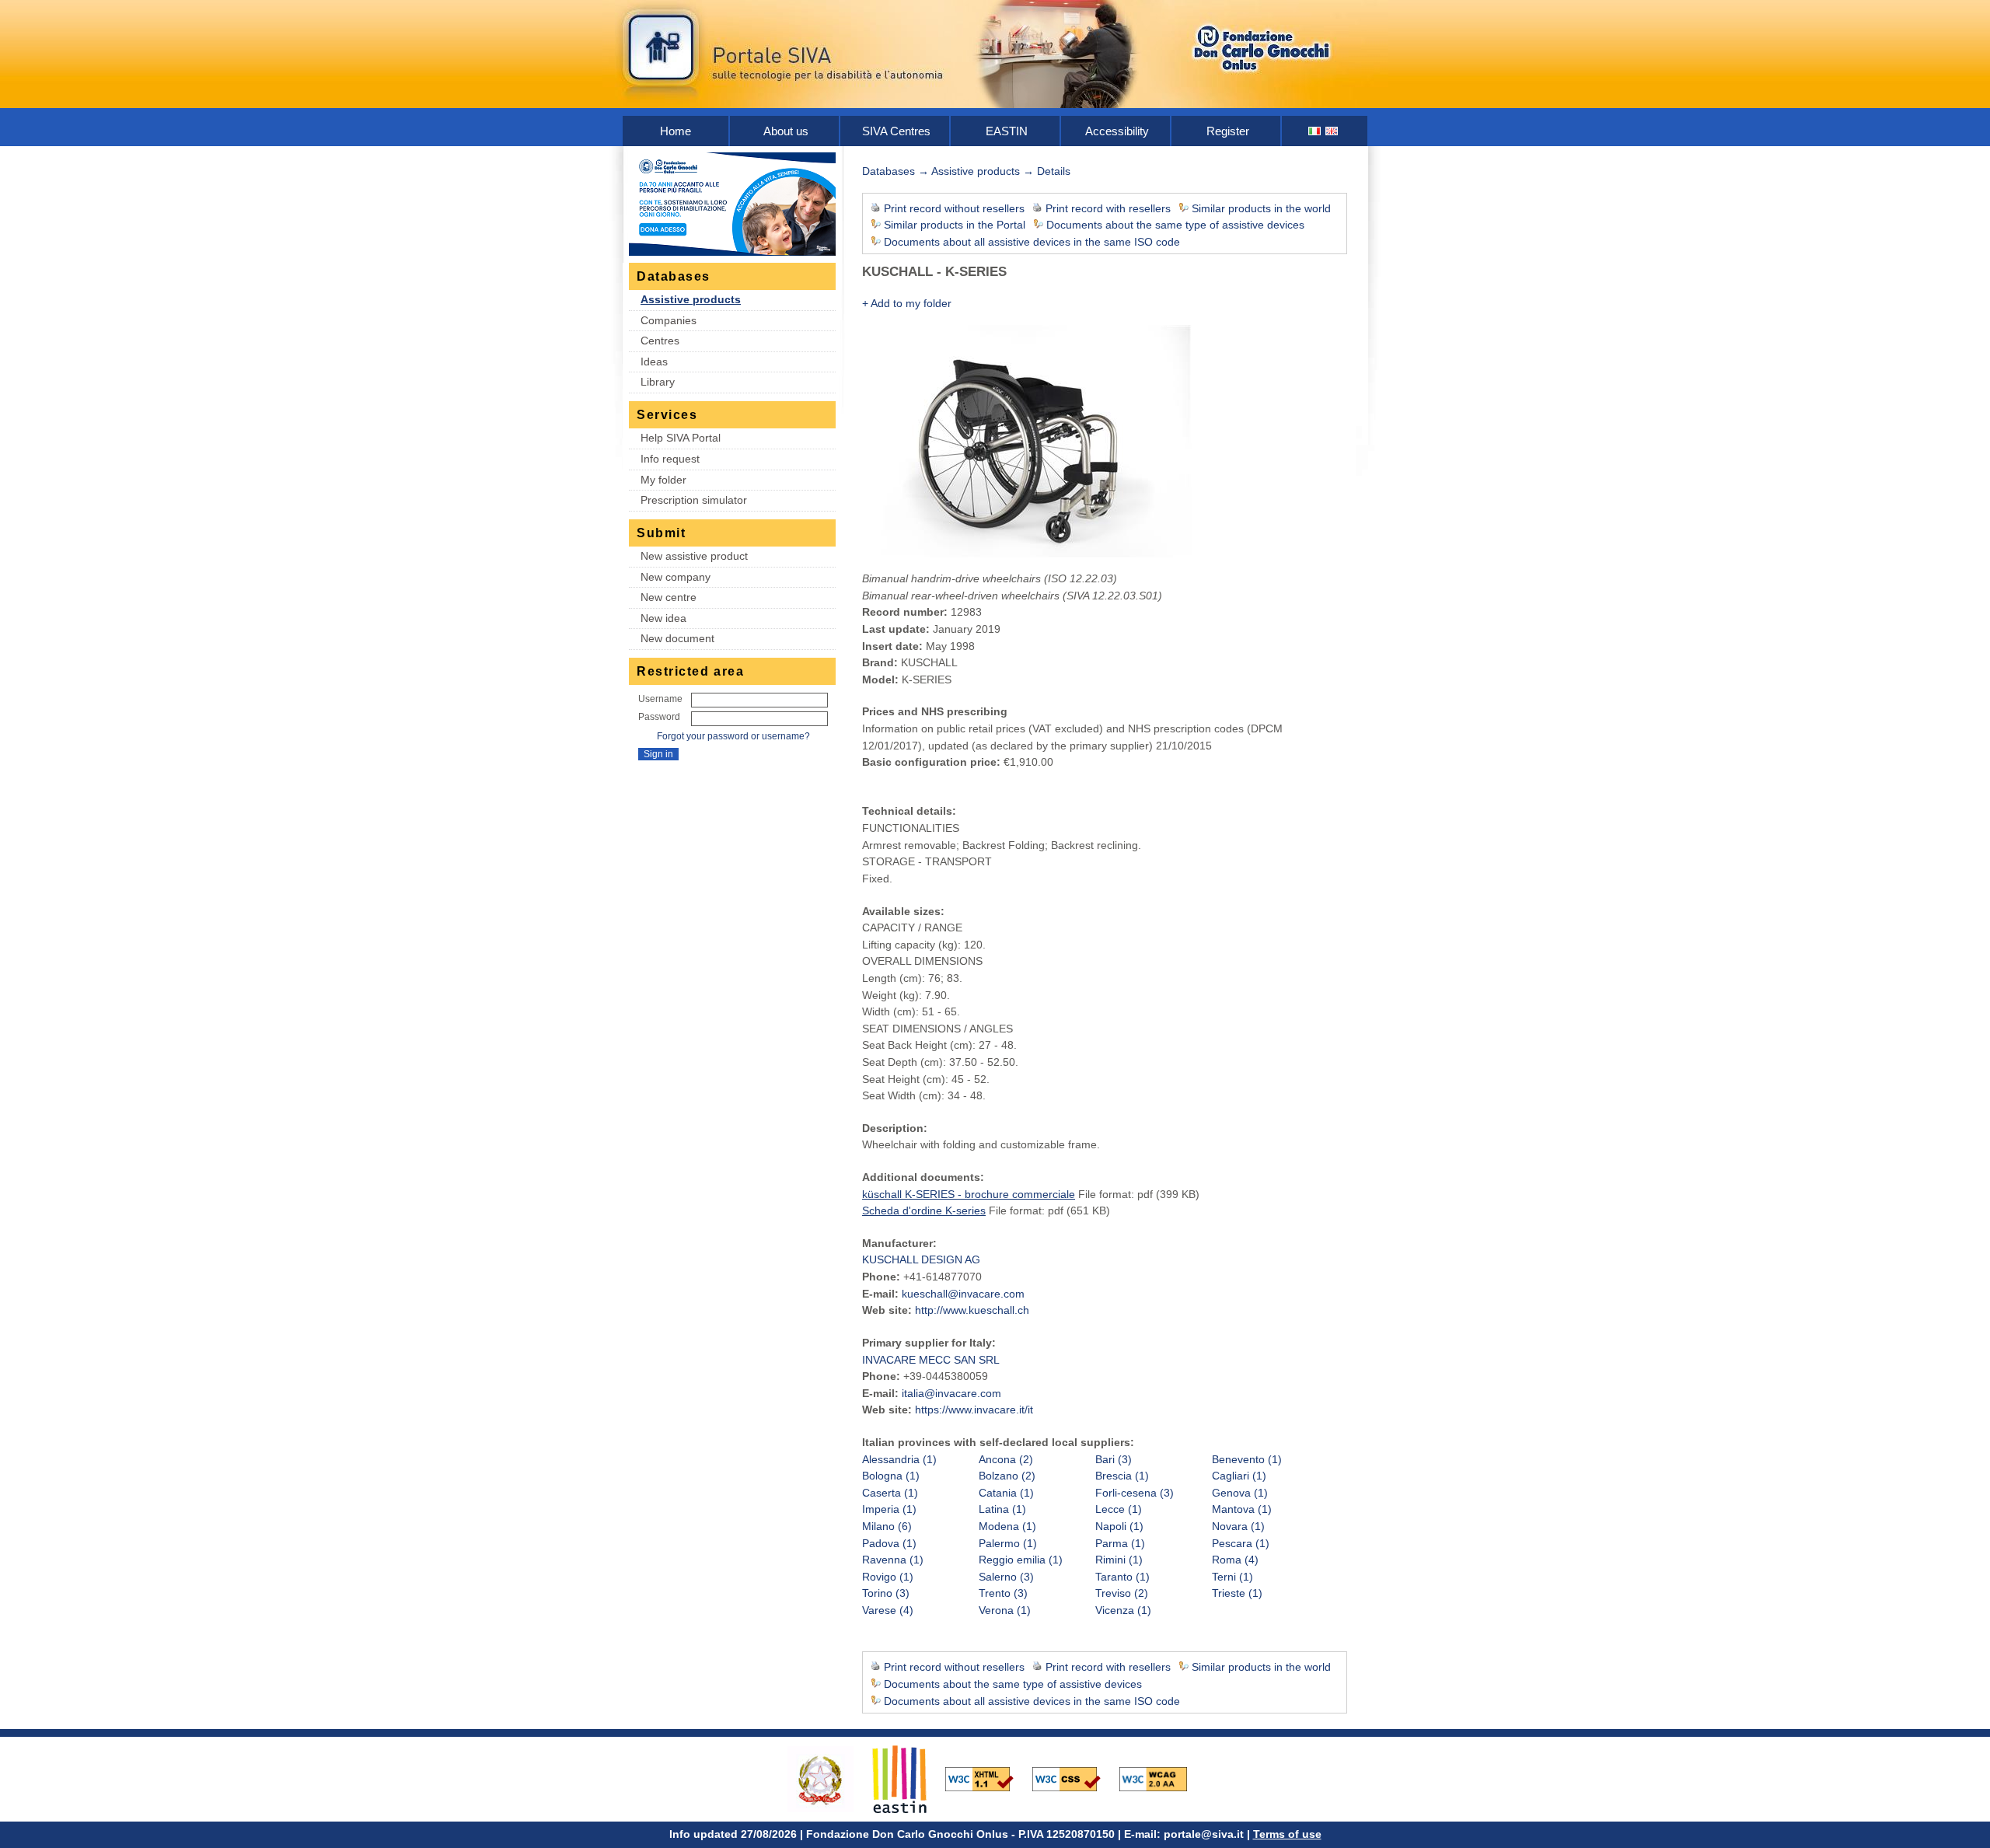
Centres (660, 341)
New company (676, 577)
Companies (669, 320)
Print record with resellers (1108, 208)
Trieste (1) (1237, 1593)
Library (658, 382)
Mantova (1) (1242, 1509)
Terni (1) (1232, 1577)
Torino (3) (886, 1593)
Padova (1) (889, 1543)
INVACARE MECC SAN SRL (931, 1360)
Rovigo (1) (888, 1577)
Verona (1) (1005, 1610)
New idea (663, 618)
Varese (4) (888, 1610)
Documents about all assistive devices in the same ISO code (1032, 242)
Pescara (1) (1241, 1543)
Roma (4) (1235, 1560)
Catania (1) (1006, 1493)
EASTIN (1007, 131)
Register (1228, 131)
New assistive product (694, 556)
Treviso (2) (1122, 1593)
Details (1054, 171)
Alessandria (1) (899, 1459)
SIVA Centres (896, 131)
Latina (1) (1002, 1509)
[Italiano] (1315, 131)
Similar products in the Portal (955, 225)
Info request (670, 459)
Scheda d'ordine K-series (924, 1210)
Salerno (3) (1006, 1577)
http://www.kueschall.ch (972, 1310)
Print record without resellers (954, 208)
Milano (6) (887, 1526)
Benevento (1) (1247, 1459)
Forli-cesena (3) (1135, 1493)
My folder (663, 480)
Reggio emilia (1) (1021, 1560)
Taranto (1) (1122, 1577)
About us (786, 131)
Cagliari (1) (1239, 1476)
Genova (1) (1240, 1493)
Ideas (654, 362)
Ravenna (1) (893, 1560)
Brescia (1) (1122, 1476)
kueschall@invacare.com (963, 1294)
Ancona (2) (1006, 1459)
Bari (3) (1114, 1459)
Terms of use (1287, 1834)
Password (659, 717)
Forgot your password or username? (733, 736)
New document (677, 638)
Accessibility (1117, 131)
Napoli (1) (1119, 1526)
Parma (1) (1120, 1543)
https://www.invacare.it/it (974, 1410)
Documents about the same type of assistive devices (1175, 225)
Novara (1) (1238, 1526)
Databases (889, 171)
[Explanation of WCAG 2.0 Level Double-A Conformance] (1161, 1778)
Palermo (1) (1008, 1543)
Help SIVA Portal (681, 438)
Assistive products (691, 299)
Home (676, 131)
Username (660, 699)
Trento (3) (1003, 1593)
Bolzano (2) (1007, 1476)
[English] (1332, 131)
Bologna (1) (891, 1476)
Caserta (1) (890, 1493)
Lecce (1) (1119, 1509)
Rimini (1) (1119, 1560)
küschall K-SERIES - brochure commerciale (969, 1194)
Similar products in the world (1261, 208)
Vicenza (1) (1123, 1610)
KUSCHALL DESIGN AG (921, 1259)
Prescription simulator (694, 500)
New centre (669, 597)
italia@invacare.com (951, 1393)
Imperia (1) (889, 1509)
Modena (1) (1007, 1526)
